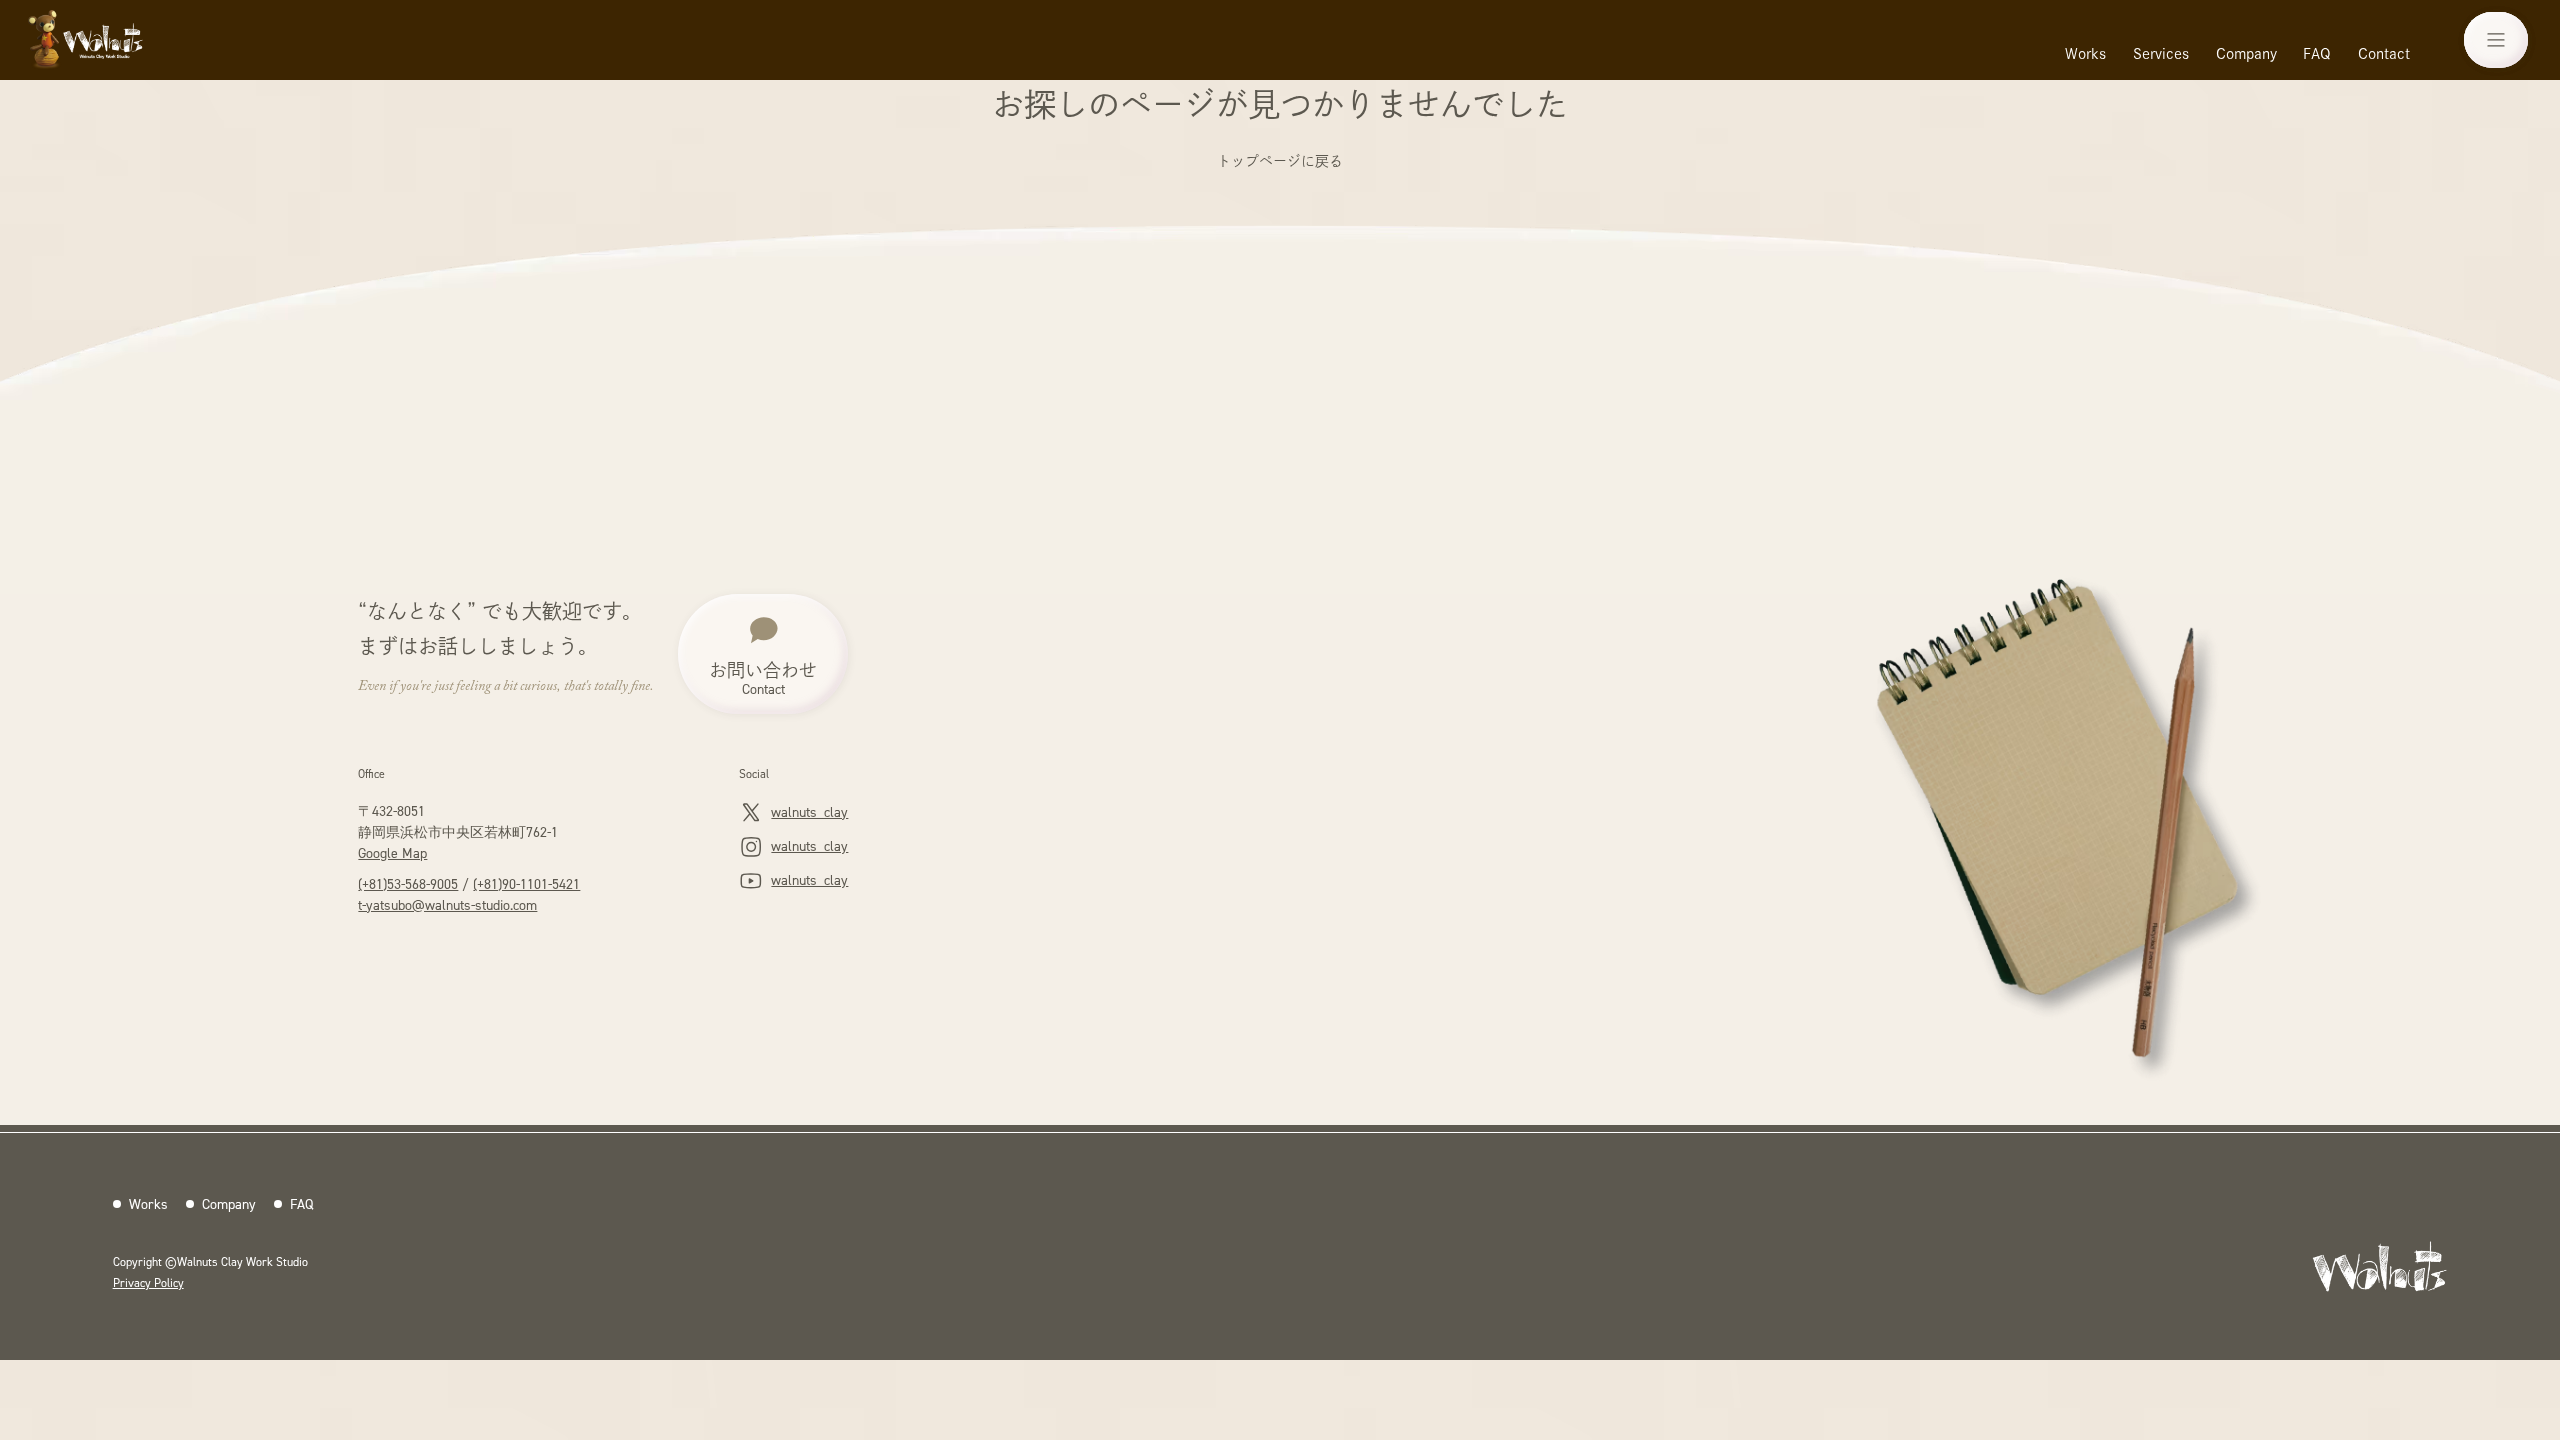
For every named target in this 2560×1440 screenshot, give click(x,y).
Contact (2384, 54)
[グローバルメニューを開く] (2496, 40)
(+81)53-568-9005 (408, 883)
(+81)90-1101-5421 (526, 883)
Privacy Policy (148, 1282)
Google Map (392, 852)
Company (2246, 54)
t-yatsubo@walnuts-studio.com (447, 904)
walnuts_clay (809, 811)
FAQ (2317, 54)
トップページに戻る (1280, 161)
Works (2085, 54)
